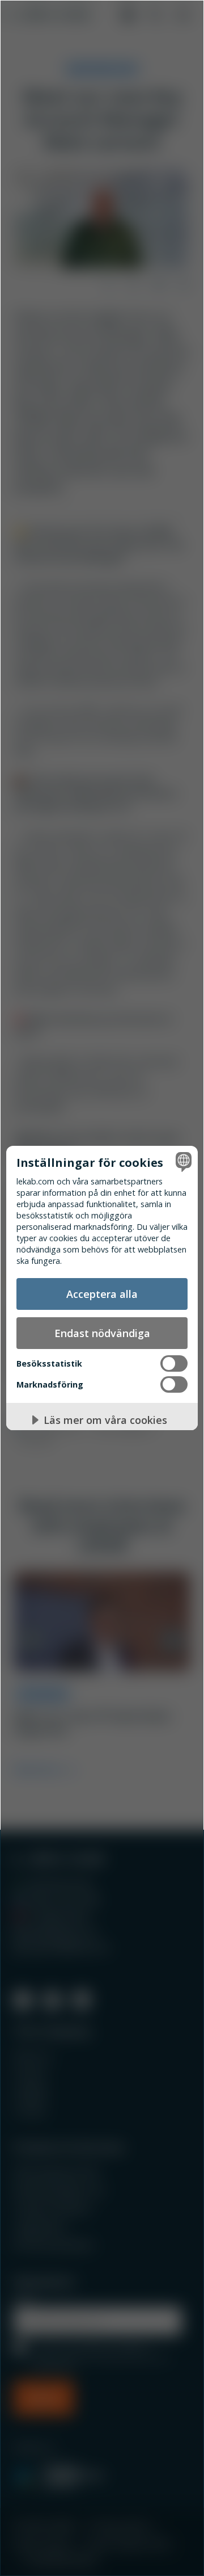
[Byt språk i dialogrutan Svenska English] (182, 1162)
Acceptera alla (102, 1294)
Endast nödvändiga (102, 1333)
